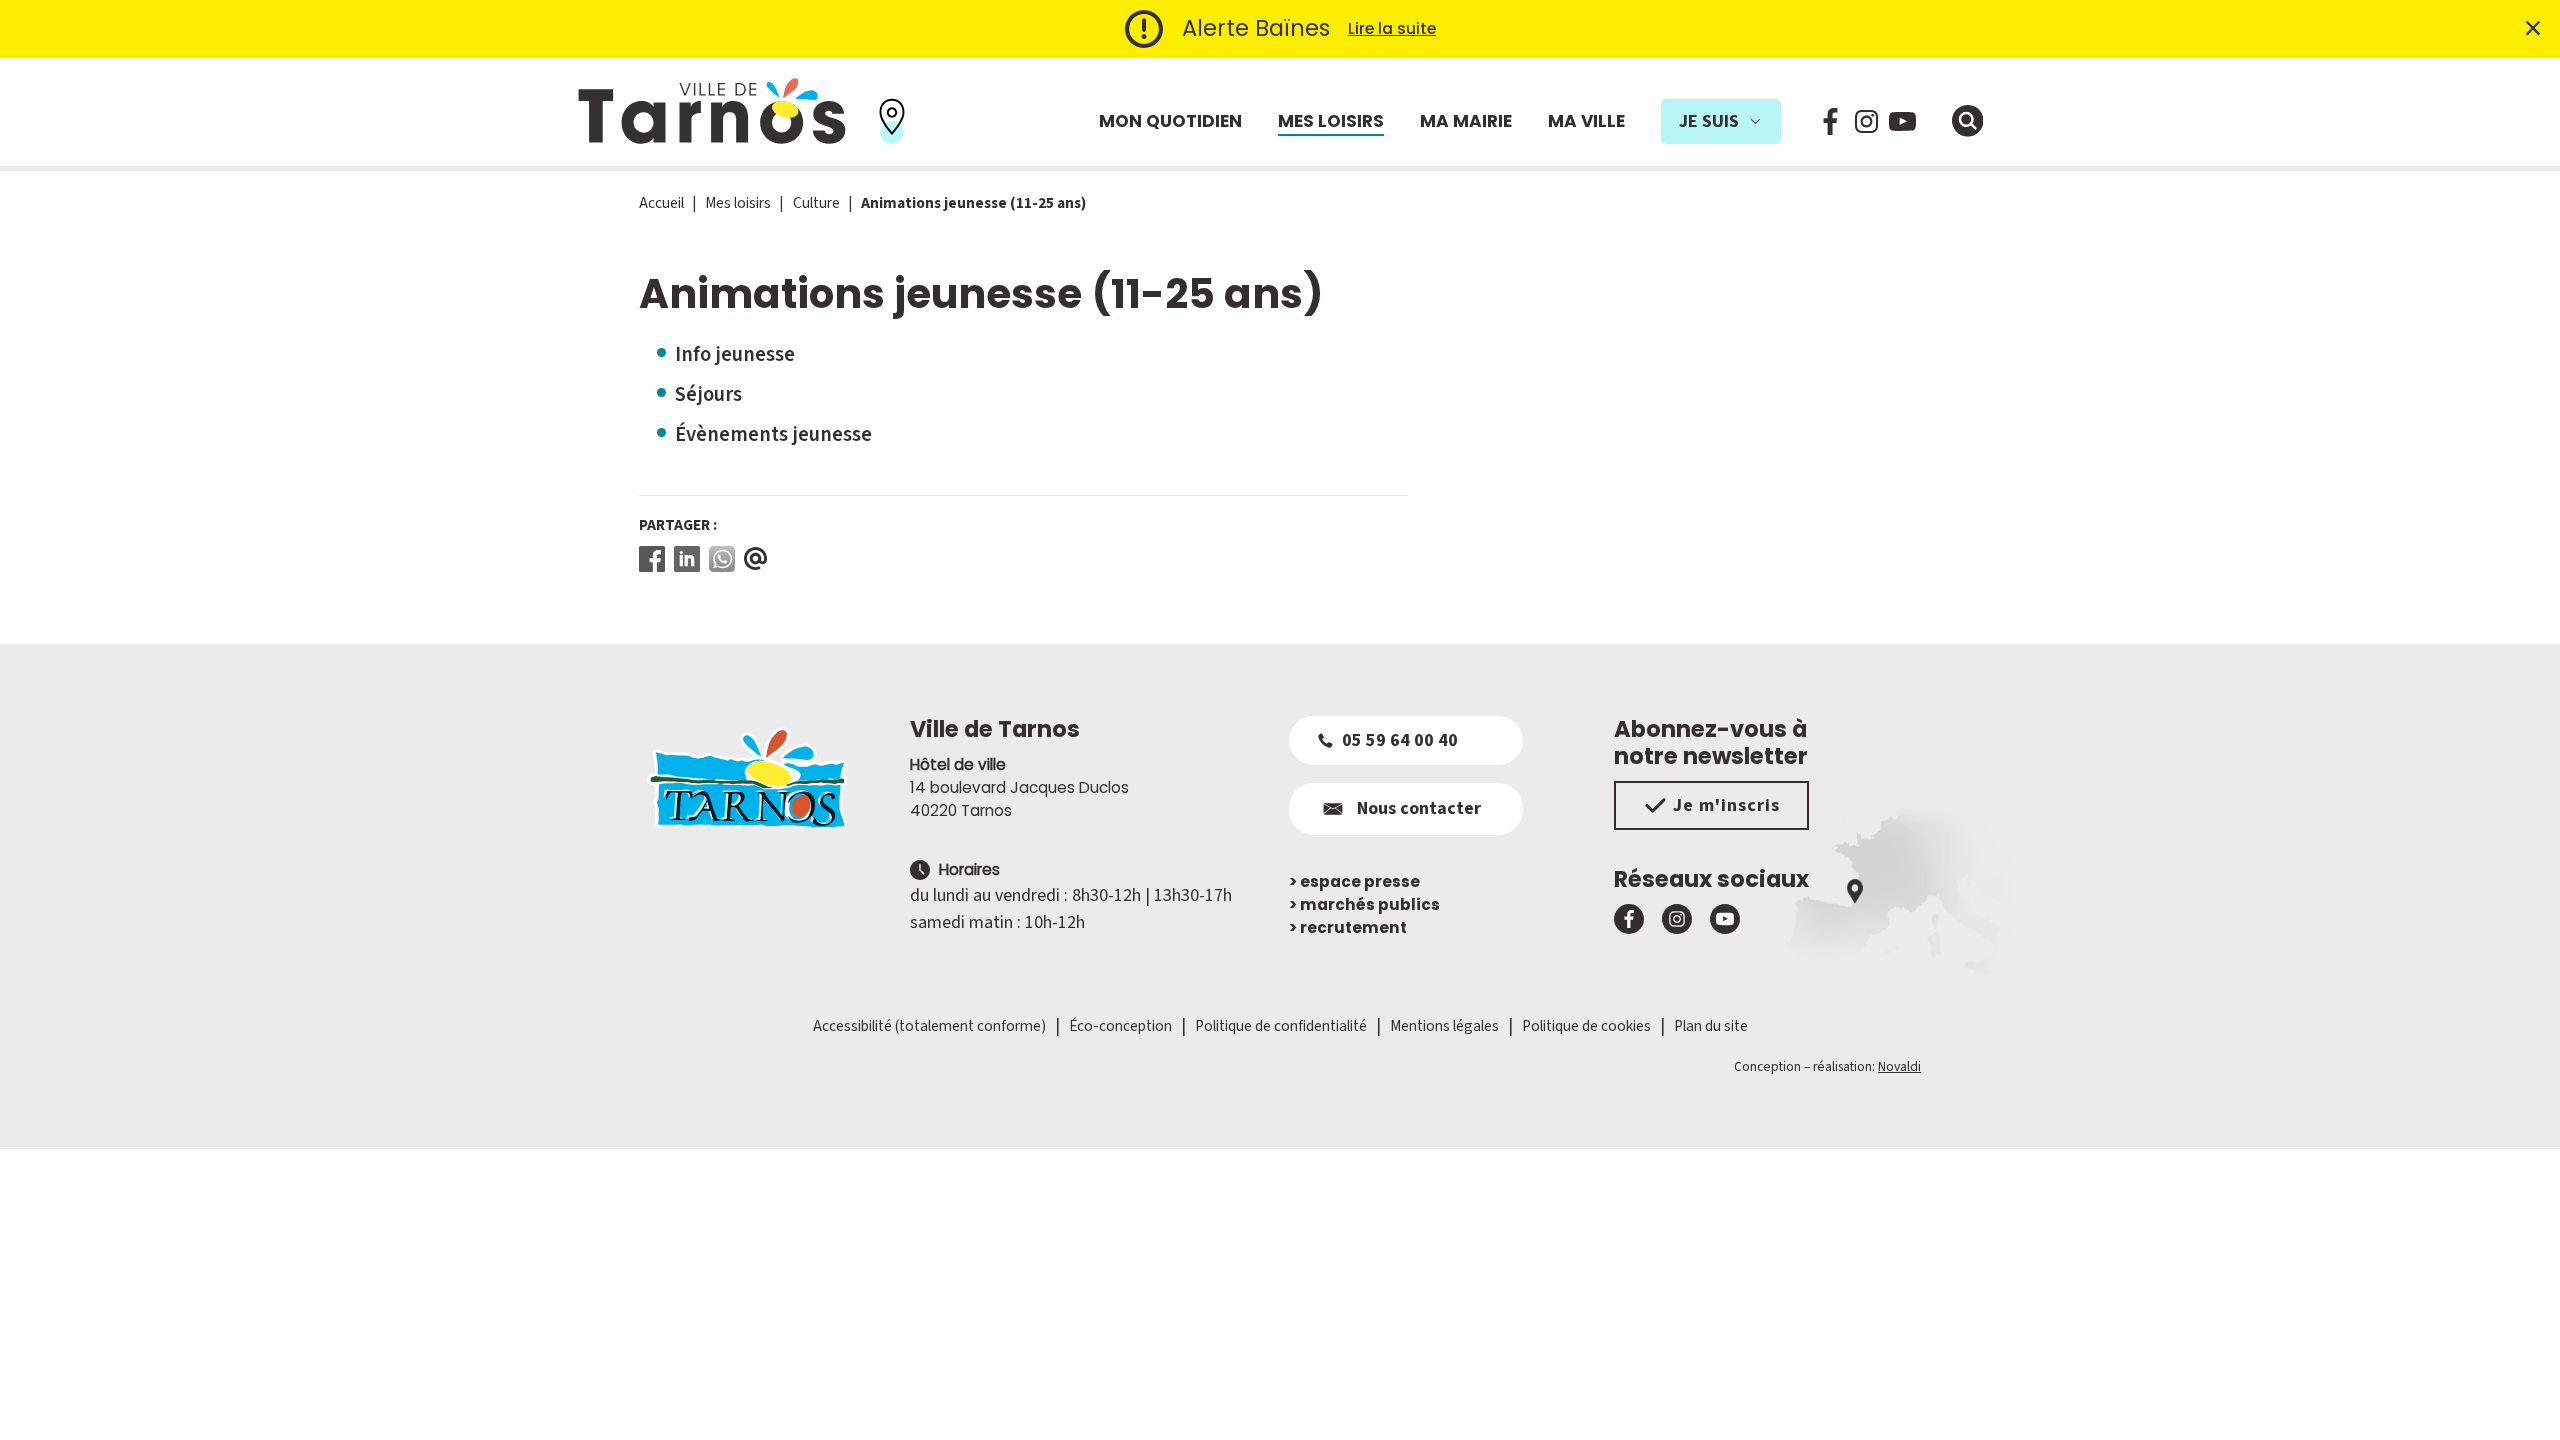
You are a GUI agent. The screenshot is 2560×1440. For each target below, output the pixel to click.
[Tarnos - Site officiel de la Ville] (712, 112)
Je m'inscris (1726, 805)
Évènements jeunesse (773, 434)
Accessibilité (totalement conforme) (929, 1026)
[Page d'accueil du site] (765, 778)
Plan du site (1711, 1026)
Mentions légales (1444, 1026)
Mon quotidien (1170, 121)
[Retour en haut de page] (2517, 1397)
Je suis (1709, 121)
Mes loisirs (1331, 121)
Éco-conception (1120, 1026)
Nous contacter (1419, 808)
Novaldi (1899, 1066)
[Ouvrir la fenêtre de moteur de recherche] (1968, 121)
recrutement (1348, 927)
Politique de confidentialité (1281, 1026)
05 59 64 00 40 (1400, 740)
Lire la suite (1392, 28)
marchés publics (1364, 904)
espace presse (1354, 881)
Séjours (708, 394)
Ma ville (1586, 121)
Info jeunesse (735, 354)
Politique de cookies (1586, 1026)
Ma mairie (1466, 121)
